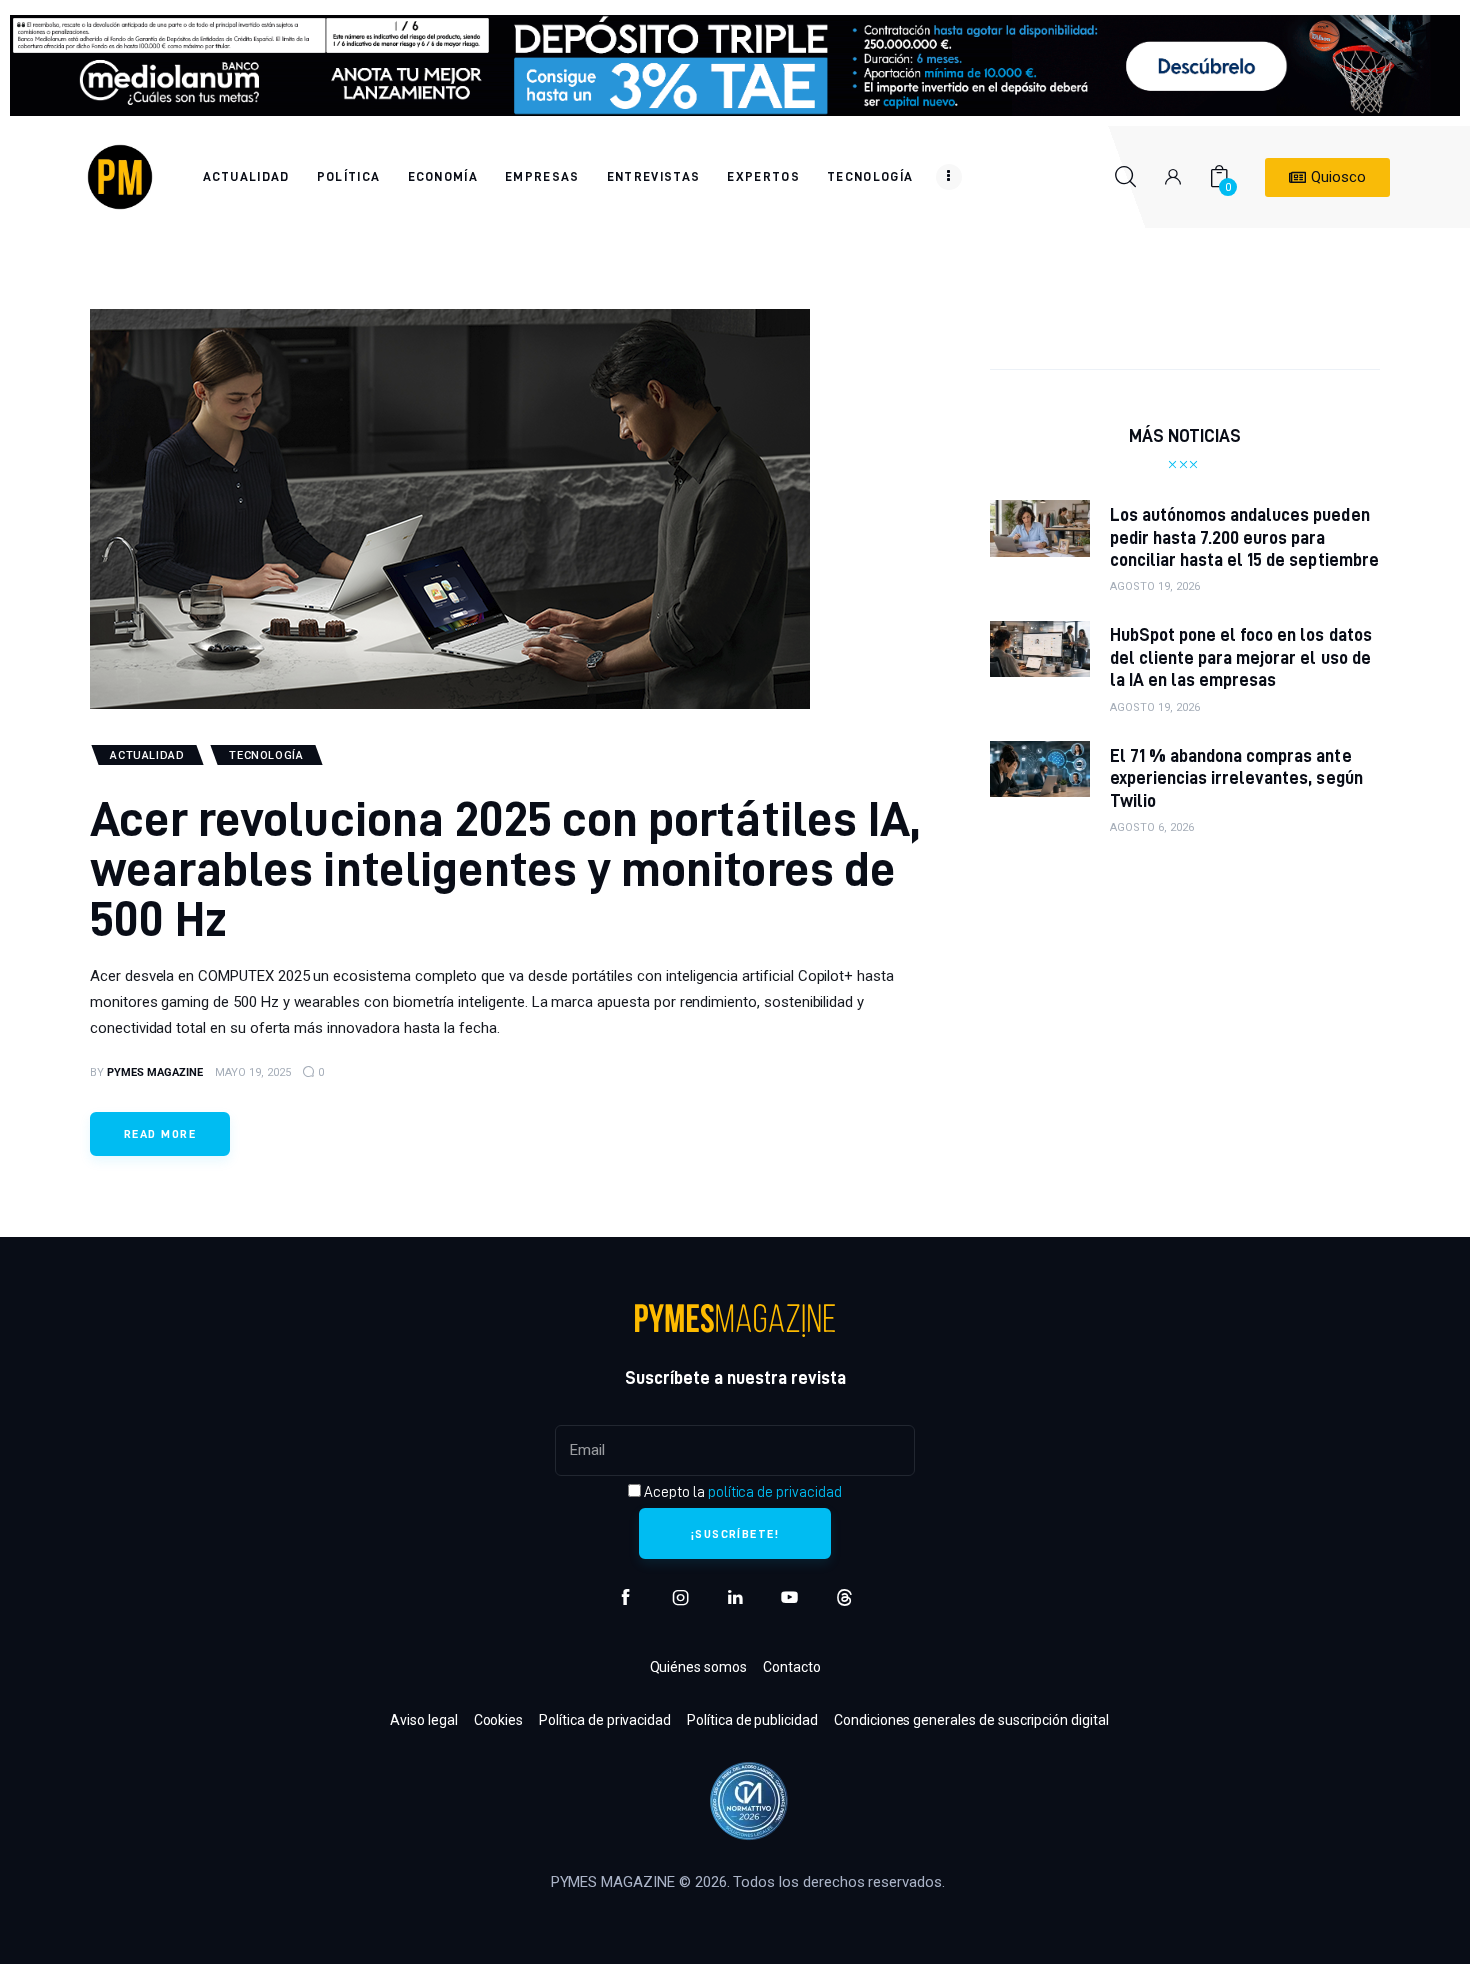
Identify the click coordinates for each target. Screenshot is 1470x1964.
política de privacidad (775, 1492)
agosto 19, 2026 (1155, 586)
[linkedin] (735, 1597)
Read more (160, 1133)
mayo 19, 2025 (253, 1072)
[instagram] (680, 1597)
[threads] (844, 1597)
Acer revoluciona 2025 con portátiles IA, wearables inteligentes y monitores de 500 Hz (505, 867)
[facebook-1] (625, 1597)
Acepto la (741, 1492)
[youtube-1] (789, 1597)
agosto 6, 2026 (1152, 827)
